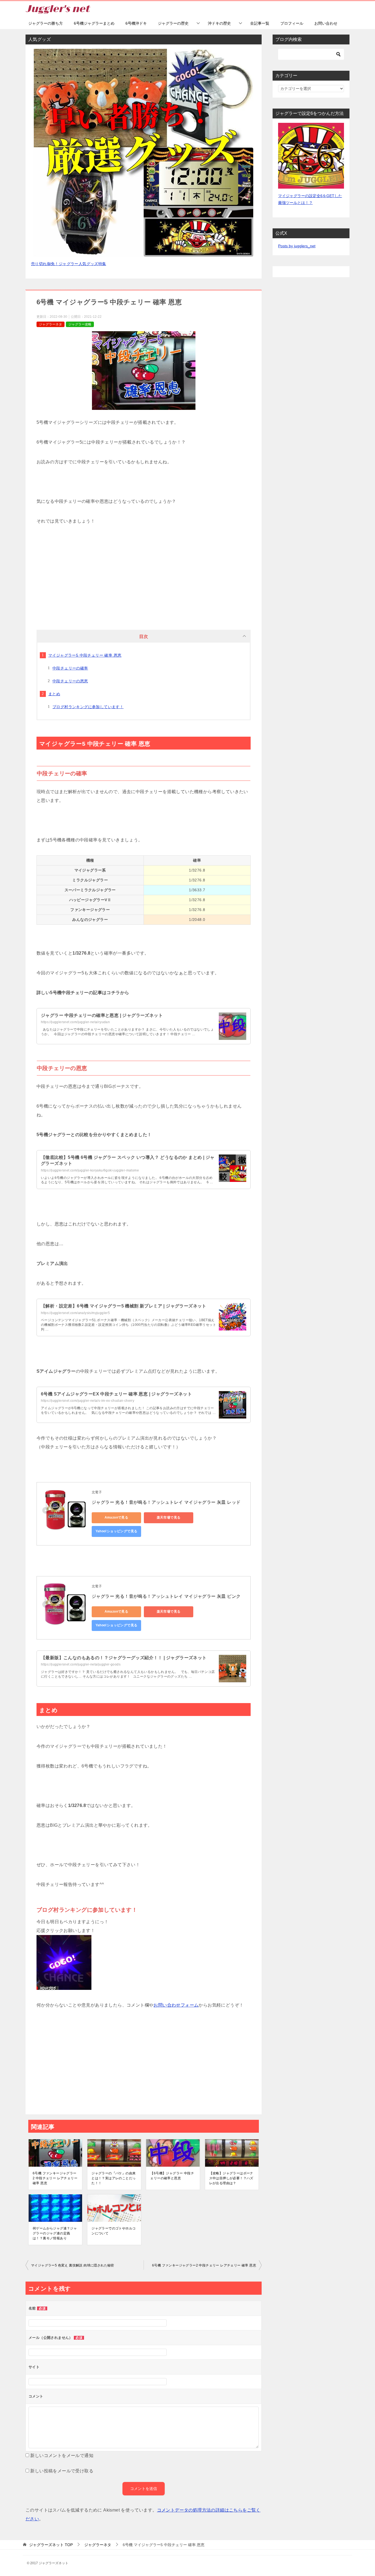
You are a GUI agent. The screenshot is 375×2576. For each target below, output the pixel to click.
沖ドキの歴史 (219, 23)
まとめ (54, 694)
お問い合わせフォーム (176, 2005)
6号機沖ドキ (136, 23)
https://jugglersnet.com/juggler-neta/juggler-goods (81, 1664)
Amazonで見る (117, 1517)
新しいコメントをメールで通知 (62, 2456)
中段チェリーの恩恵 (70, 681)
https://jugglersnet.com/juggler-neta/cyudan (75, 1022)
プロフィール (292, 23)
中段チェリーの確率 (70, 668)
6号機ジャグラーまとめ (94, 23)
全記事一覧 (260, 23)
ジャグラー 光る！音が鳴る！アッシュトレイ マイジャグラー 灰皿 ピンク (166, 1596)
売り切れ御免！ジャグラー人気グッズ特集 (69, 264)
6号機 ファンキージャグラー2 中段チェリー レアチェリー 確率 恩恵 (55, 2178)
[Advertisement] (144, 575)
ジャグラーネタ (51, 324)
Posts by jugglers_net (297, 246)
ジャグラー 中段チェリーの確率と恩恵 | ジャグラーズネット (102, 1015)
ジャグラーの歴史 (173, 23)
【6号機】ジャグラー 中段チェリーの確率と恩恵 (172, 2176)
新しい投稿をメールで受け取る (62, 2471)
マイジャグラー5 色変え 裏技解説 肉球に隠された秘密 (73, 2265)
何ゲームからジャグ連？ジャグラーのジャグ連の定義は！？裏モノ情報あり (55, 2233)
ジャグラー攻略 (80, 324)
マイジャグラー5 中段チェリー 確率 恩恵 (85, 655)
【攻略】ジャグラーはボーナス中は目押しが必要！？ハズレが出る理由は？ (231, 2178)
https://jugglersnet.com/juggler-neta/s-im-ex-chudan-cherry (88, 1401)
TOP (51, 2545)
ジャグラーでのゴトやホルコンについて (114, 2231)
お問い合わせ (326, 23)
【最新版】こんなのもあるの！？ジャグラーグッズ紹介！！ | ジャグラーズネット (124, 1658)
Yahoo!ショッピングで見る (117, 1531)
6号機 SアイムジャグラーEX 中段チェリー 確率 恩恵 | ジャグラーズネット (116, 1394)
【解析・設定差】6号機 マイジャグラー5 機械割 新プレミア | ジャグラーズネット (124, 1306)
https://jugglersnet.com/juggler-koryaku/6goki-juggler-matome (90, 1170)
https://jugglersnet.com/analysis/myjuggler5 (75, 1313)
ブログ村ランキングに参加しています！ (88, 707)
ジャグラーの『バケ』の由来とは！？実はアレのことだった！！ (114, 2178)
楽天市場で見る (169, 1517)
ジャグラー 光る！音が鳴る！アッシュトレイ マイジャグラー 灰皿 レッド (166, 1502)
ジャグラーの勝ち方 (46, 23)
